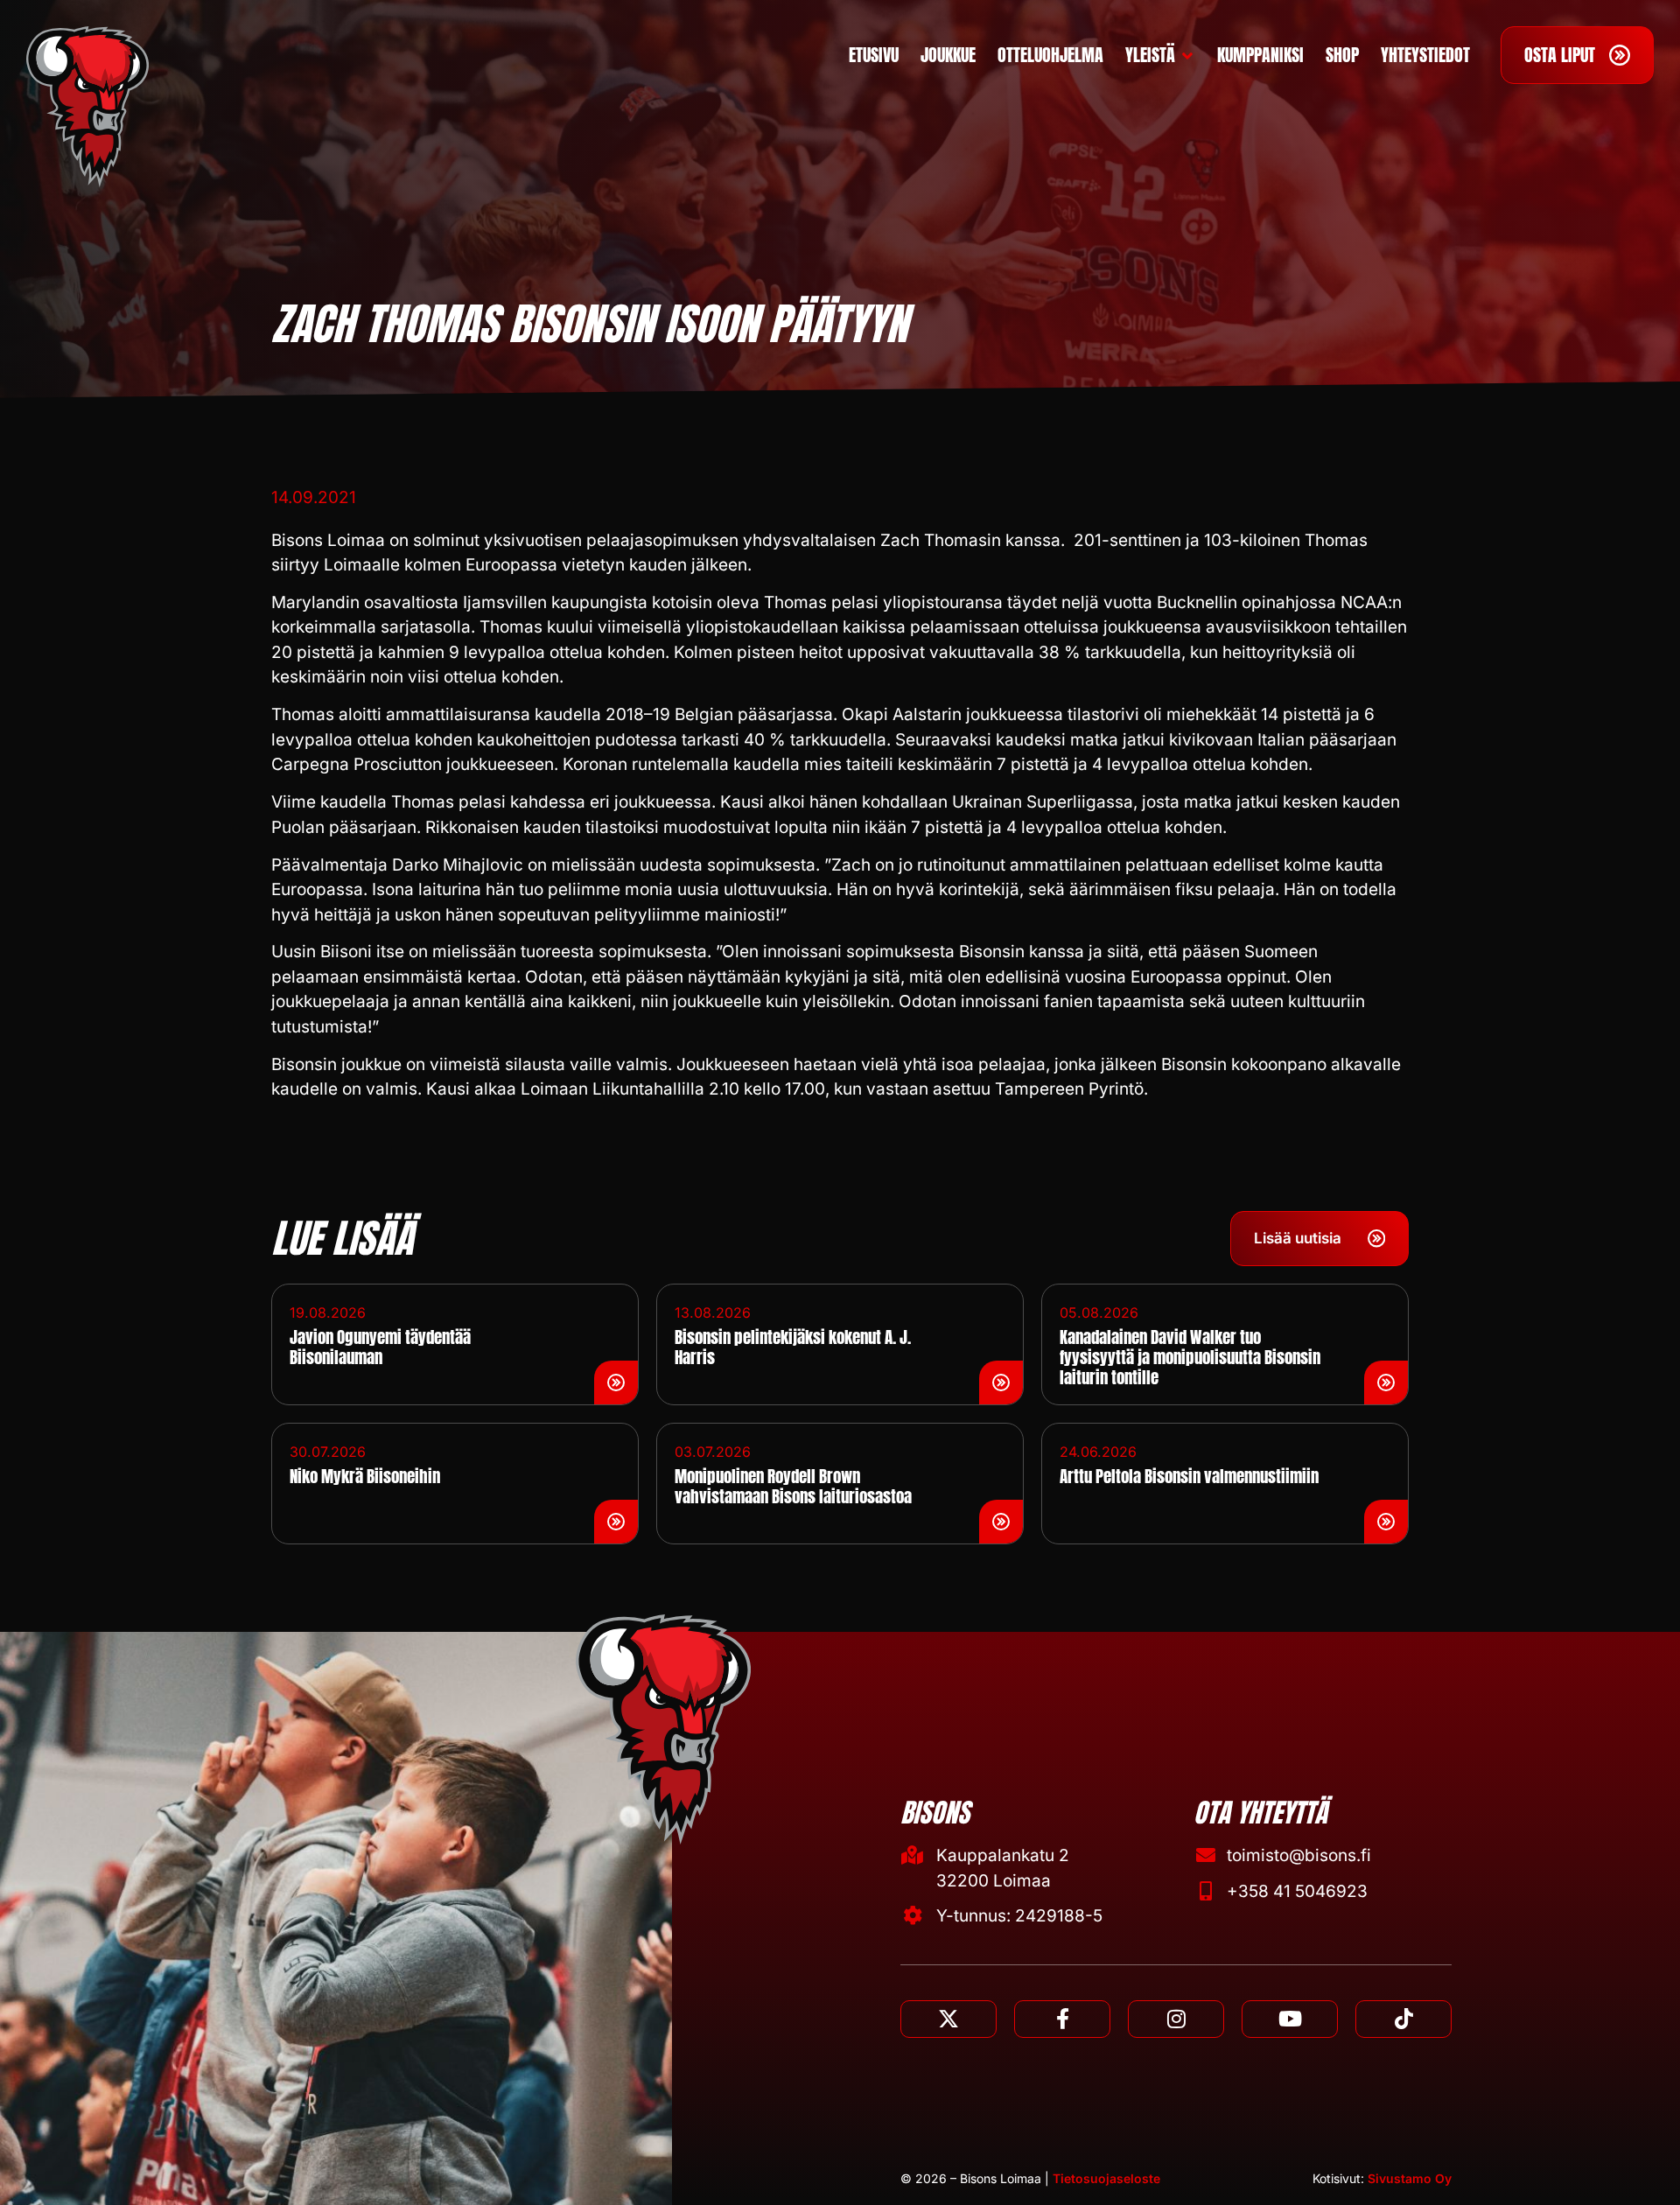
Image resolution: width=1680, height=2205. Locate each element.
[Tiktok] (1403, 2019)
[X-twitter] (948, 2019)
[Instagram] (1176, 2019)
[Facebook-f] (1062, 2019)
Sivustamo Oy (1410, 2178)
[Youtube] (1290, 2019)
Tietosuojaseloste (1106, 2178)
